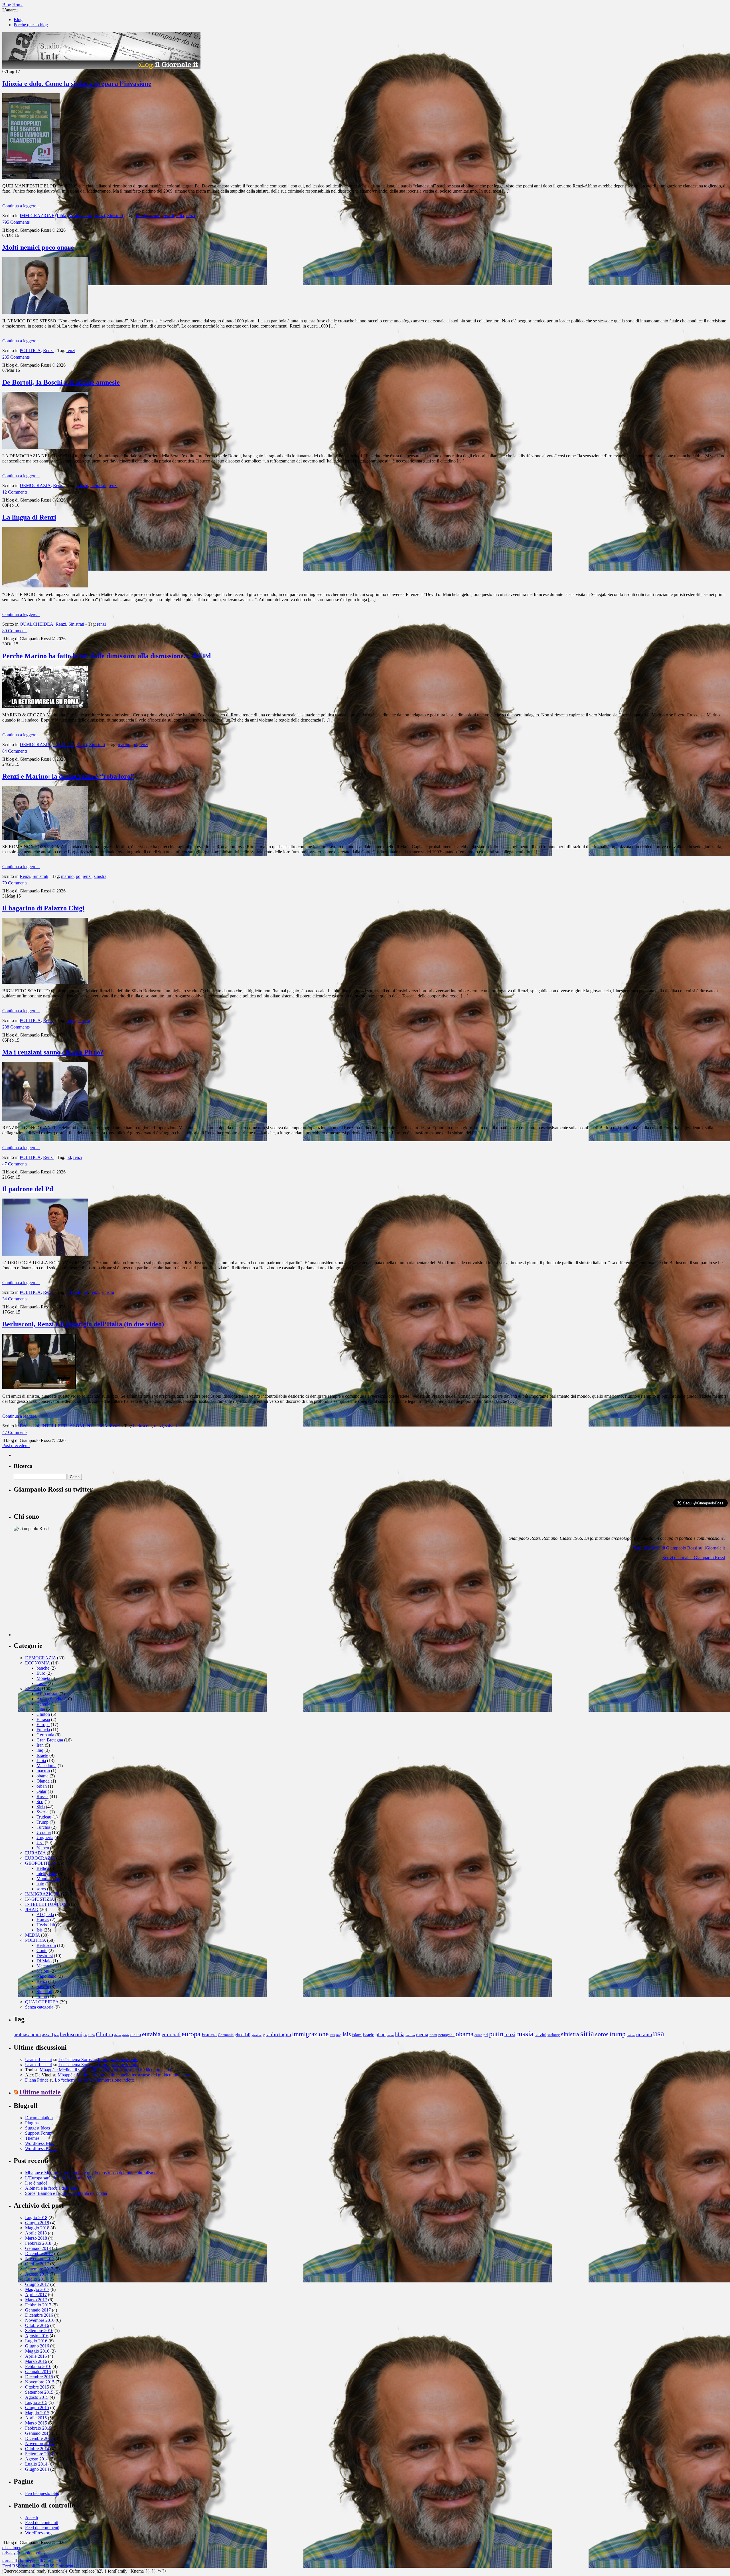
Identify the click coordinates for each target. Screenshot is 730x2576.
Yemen (43, 1848)
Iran (40, 1745)
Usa (40, 1843)
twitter (631, 2035)
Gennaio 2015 (38, 2433)
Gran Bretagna (50, 1740)
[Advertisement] (56, 1601)
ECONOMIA (37, 1663)
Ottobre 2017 (37, 2264)
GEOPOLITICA (40, 1863)
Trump (42, 1822)
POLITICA (30, 350)
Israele (42, 1755)
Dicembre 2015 (39, 2377)
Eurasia (43, 1719)
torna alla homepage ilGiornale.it (32, 2561)
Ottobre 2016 (37, 2325)
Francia (43, 1730)
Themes (32, 2138)
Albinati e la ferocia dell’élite (51, 2188)
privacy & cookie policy (24, 2553)
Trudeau (44, 1817)
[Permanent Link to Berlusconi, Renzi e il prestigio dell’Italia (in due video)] (39, 1388)
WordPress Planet (41, 2148)
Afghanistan (47, 1694)
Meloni (43, 1971)
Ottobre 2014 (37, 2449)
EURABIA (35, 1853)
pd (135, 744)
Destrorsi (45, 1956)
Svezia (42, 1812)
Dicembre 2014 (39, 2438)
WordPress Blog (40, 2143)
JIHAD (32, 1909)
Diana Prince (37, 2080)
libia (180, 216)
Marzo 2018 (36, 2238)
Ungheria (45, 1837)
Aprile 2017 (36, 2295)
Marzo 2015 (36, 2423)
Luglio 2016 (36, 2341)
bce (56, 2035)
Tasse (41, 1683)
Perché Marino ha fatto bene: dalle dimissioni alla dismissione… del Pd (107, 656)
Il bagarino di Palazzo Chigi (43, 908)
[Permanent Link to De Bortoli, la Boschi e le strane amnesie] (45, 447)
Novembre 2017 (40, 2259)
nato (40, 1884)
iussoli (168, 216)
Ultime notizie (40, 2092)
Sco (40, 1802)
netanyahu (446, 2035)
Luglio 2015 (36, 2402)
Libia (61, 216)
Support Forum (39, 2133)
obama (42, 1776)
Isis (39, 1930)
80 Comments (15, 631)
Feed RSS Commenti (55, 2566)
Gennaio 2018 (38, 2248)
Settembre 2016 (39, 2330)
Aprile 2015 (36, 2418)
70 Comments (15, 883)
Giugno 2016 (37, 2346)
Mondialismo (80, 216)
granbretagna (277, 2034)
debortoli (98, 485)
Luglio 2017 (36, 2279)
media (422, 2035)
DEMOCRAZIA (35, 485)
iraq (40, 1750)
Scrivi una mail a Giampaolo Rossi (694, 1558)
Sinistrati (115, 216)
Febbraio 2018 (38, 2243)
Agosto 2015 (37, 2397)
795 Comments (16, 222)
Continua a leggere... (21, 206)
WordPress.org (38, 2533)
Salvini (43, 1986)
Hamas (43, 1920)
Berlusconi (29, 1426)
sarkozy (554, 2035)
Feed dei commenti (42, 2528)
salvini (171, 1426)
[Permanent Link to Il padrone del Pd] (45, 1254)
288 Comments (16, 1027)
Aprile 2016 (36, 2356)
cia (85, 2035)
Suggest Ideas (37, 2128)
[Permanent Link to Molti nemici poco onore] (45, 312)
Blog (18, 20)
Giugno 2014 (37, 2469)
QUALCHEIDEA (36, 624)
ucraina (644, 2034)
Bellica (43, 1868)
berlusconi (142, 1426)
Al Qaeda (45, 1915)
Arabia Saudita (50, 1699)
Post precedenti (16, 1445)
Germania (45, 1735)
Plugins (32, 2123)
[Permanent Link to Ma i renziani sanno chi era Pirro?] (45, 1119)
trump (42, 1997)
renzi (191, 216)
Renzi (100, 216)
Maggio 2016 (37, 2351)
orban (42, 1786)
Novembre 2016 (40, 2320)
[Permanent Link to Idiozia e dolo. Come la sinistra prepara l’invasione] (31, 177)
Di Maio (44, 1961)
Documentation (39, 2118)
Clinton (43, 1714)
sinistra (100, 876)
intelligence (47, 1873)
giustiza (256, 2035)
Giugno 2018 (37, 2223)
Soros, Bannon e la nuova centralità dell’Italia (66, 2193)
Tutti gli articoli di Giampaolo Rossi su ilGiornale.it (679, 1548)
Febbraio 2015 (38, 2428)
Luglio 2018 (36, 2218)
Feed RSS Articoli (19, 2566)
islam (357, 2035)
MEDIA (33, 1935)
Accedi (32, 2517)
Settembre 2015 (39, 2392)
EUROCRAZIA (40, 1858)
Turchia (43, 1827)
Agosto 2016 (37, 2336)
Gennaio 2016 (38, 2372)
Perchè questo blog (31, 25)
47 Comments (15, 1164)
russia (525, 2034)
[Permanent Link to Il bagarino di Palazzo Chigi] (45, 982)
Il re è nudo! (36, 2183)
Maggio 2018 (37, 2228)
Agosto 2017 (37, 2274)
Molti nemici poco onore (38, 247)
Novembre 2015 (40, 2382)
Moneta (43, 1678)
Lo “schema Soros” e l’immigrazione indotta (98, 2059)
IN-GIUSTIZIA (39, 1899)
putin (496, 2034)
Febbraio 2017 (38, 2305)
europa (191, 2034)
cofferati (74, 1292)
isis (347, 2034)
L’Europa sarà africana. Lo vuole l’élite (60, 2178)
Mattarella (45, 1966)
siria (587, 2034)
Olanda (43, 1781)
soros (41, 1889)
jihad (380, 2034)
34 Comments (15, 1299)
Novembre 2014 (40, 2443)
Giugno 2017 (37, 2284)
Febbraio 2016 (38, 2366)
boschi (82, 485)
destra (136, 2035)
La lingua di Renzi (29, 517)
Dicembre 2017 (39, 2253)
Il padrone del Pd (28, 1189)
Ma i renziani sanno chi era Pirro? (53, 1052)
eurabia (151, 2034)
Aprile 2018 (36, 2233)
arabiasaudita (27, 2034)
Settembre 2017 (39, 2269)
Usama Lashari (39, 2059)
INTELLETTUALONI (63, 1426)
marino (124, 744)
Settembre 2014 (39, 2454)
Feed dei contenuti (42, 2523)
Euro (41, 1673)
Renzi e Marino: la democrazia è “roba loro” (68, 776)
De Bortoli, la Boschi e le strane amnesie (61, 382)
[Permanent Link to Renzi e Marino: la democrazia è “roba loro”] (45, 838)
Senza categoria (39, 2007)
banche (43, 1668)
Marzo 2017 (36, 2300)
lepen (390, 2035)
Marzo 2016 (36, 2361)
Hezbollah (46, 1925)
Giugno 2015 (37, 2408)
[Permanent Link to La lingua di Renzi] (45, 586)
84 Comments (15, 751)
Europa (43, 1725)
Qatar (41, 1791)
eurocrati (171, 2034)
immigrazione (148, 216)
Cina (41, 1709)
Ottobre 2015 (37, 2387)
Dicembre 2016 (39, 2315)
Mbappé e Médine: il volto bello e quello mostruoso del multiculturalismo (105, 2070)
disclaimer (11, 2548)
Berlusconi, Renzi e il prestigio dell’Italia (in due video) (83, 1324)
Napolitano (46, 1976)
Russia (42, 1796)
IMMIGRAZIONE (37, 216)
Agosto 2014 (37, 2459)
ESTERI (33, 1689)
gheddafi (243, 2035)
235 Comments (16, 357)
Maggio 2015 (37, 2413)
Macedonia (46, 1766)
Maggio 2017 (37, 2289)
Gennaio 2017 (38, 2310)
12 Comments (15, 492)
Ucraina (44, 1832)
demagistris (122, 2035)
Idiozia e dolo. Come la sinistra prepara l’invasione (77, 84)
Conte (42, 1950)
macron (43, 1771)
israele (368, 2035)
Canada (43, 1704)
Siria (41, 1807)
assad (47, 2034)
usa (659, 2033)
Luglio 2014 (36, 2464)
